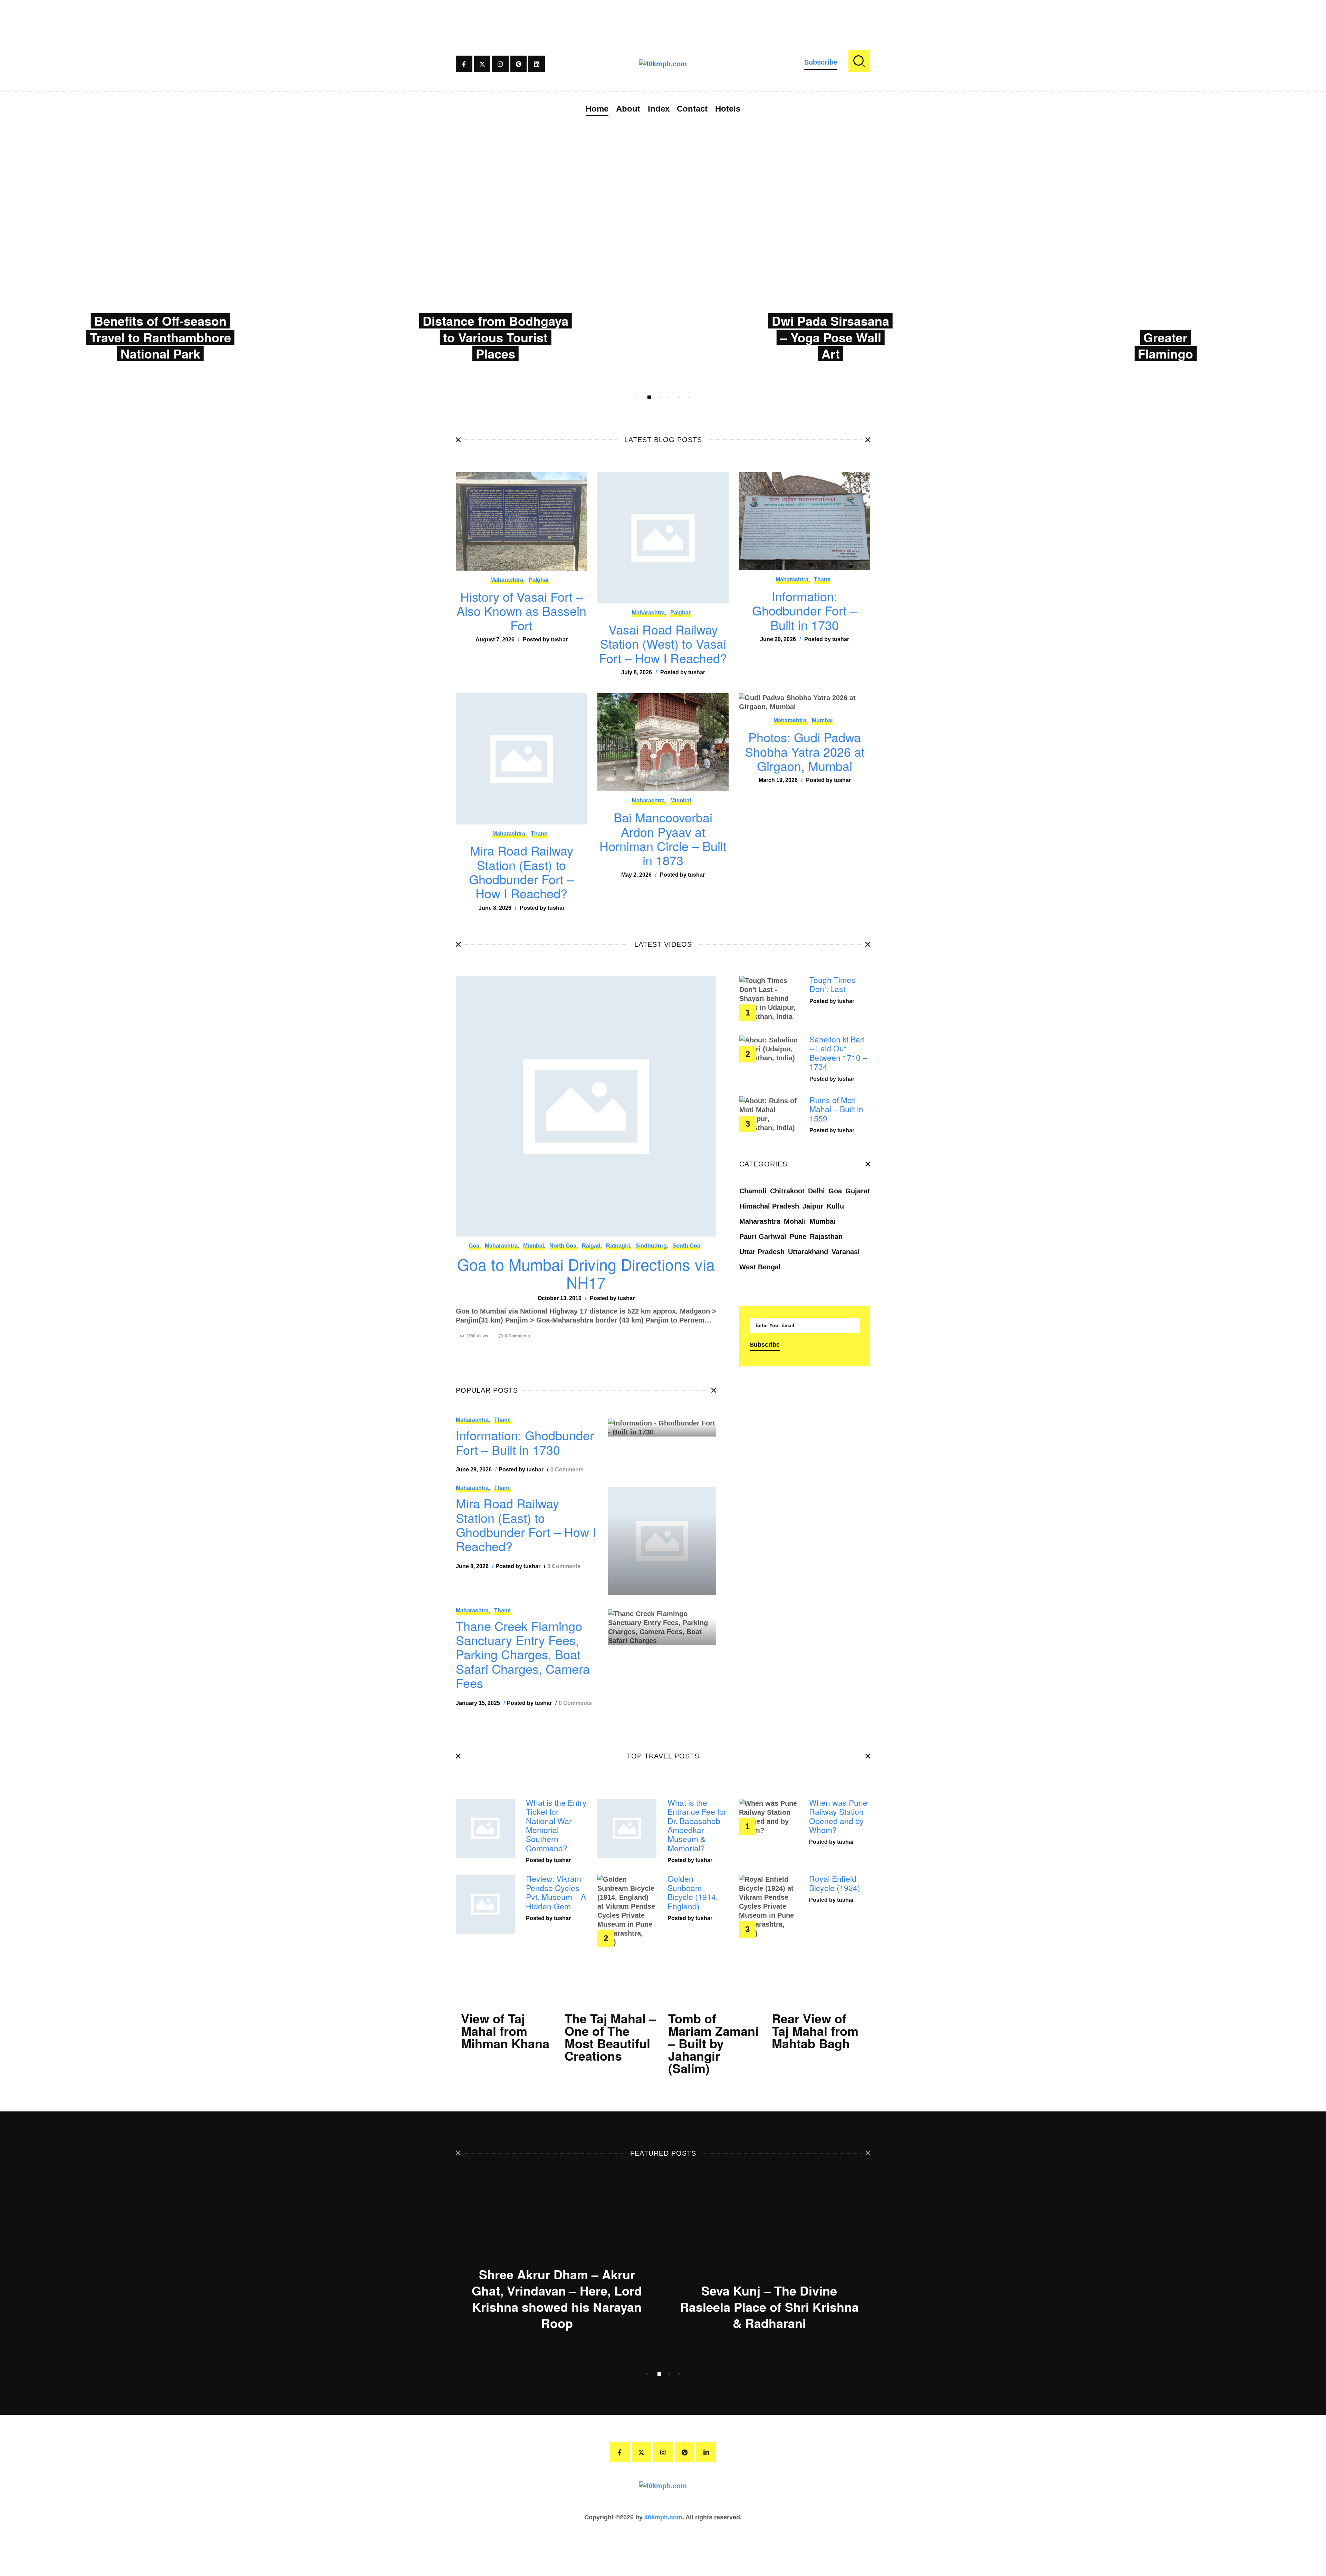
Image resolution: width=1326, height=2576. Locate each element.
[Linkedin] (537, 64)
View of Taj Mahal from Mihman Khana (505, 2031)
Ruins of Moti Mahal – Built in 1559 (836, 1109)
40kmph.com (663, 2517)
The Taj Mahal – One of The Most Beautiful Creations (610, 2037)
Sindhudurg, (652, 1246)
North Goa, (564, 1246)
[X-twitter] (482, 64)
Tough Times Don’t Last (832, 985)
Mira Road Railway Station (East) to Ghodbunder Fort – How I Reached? (521, 872)
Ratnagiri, (619, 1246)
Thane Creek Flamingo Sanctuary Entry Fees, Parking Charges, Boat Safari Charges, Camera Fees (523, 1654)
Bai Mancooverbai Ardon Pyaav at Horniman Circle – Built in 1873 (663, 839)
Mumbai (681, 800)
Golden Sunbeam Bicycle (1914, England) (693, 1892)
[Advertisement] (663, 16)
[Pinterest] (519, 64)
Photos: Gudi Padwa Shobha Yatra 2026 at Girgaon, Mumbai (805, 751)
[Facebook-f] (464, 64)
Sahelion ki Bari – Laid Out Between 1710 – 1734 (838, 1053)
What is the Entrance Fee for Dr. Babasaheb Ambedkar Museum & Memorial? (697, 1826)
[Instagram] (500, 64)
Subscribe (821, 62)
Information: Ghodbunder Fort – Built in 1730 (805, 610)
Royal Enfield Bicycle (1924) (835, 1883)
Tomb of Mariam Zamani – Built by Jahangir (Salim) (713, 2043)
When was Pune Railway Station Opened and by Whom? (838, 1816)
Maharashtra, (507, 580)
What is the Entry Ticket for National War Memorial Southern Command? (556, 1826)
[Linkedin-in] (706, 2452)
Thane (822, 579)
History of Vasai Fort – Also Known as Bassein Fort (521, 611)
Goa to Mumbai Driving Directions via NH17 (586, 1273)
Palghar (539, 580)
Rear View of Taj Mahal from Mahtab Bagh (815, 2031)
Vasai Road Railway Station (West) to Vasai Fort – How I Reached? (663, 643)
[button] (637, 397)
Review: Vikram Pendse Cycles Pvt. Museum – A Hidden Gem (556, 1892)
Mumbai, (534, 1246)
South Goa (686, 1246)
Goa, (475, 1246)
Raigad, (592, 1246)
